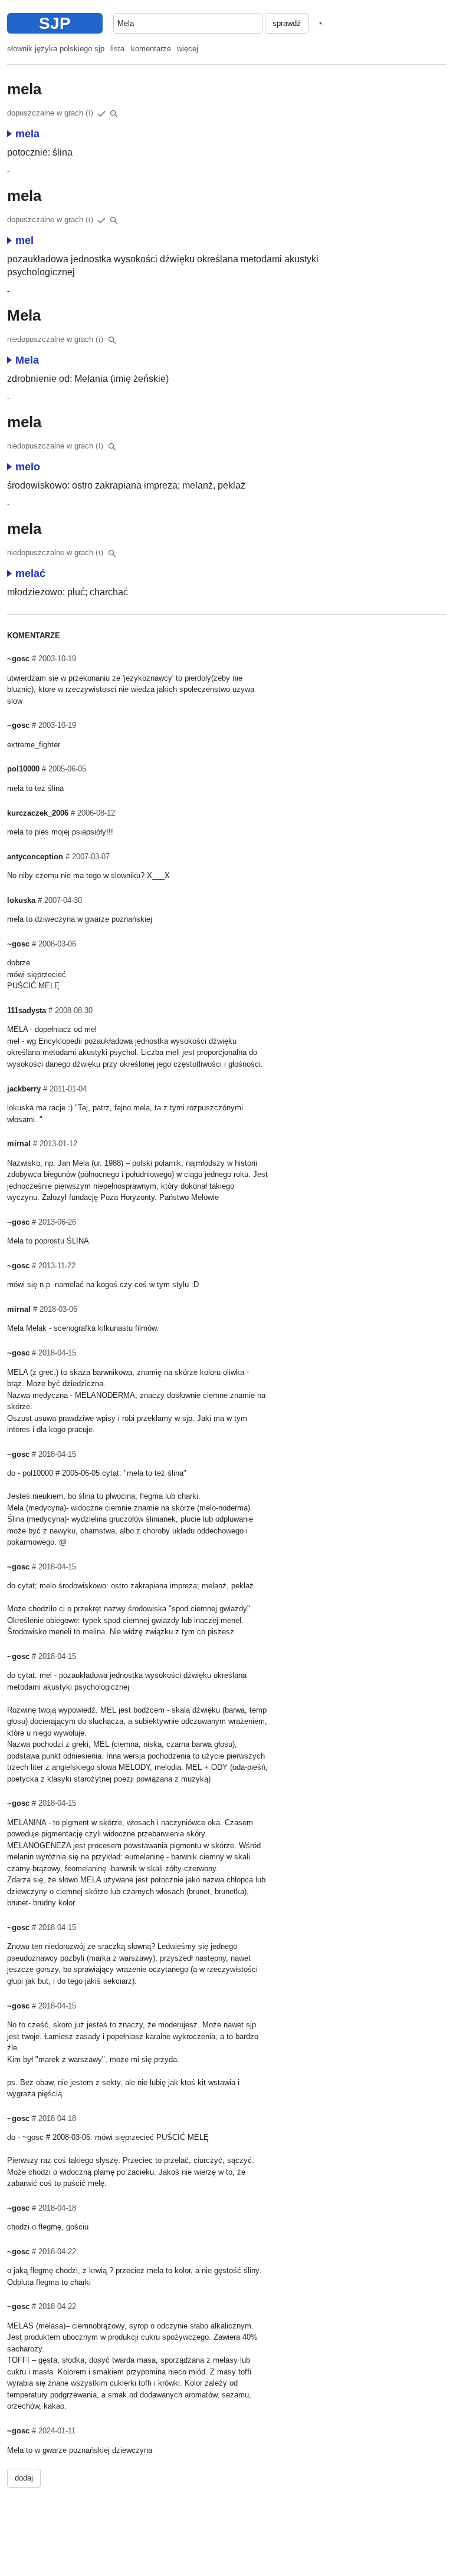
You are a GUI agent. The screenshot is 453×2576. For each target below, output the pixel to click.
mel (24, 240)
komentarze (151, 49)
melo (28, 467)
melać (30, 573)
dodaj (24, 2478)
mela (27, 134)
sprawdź (287, 23)
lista (117, 49)
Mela (27, 360)
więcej (188, 49)
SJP (55, 23)
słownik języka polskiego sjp (56, 49)
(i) (90, 113)
